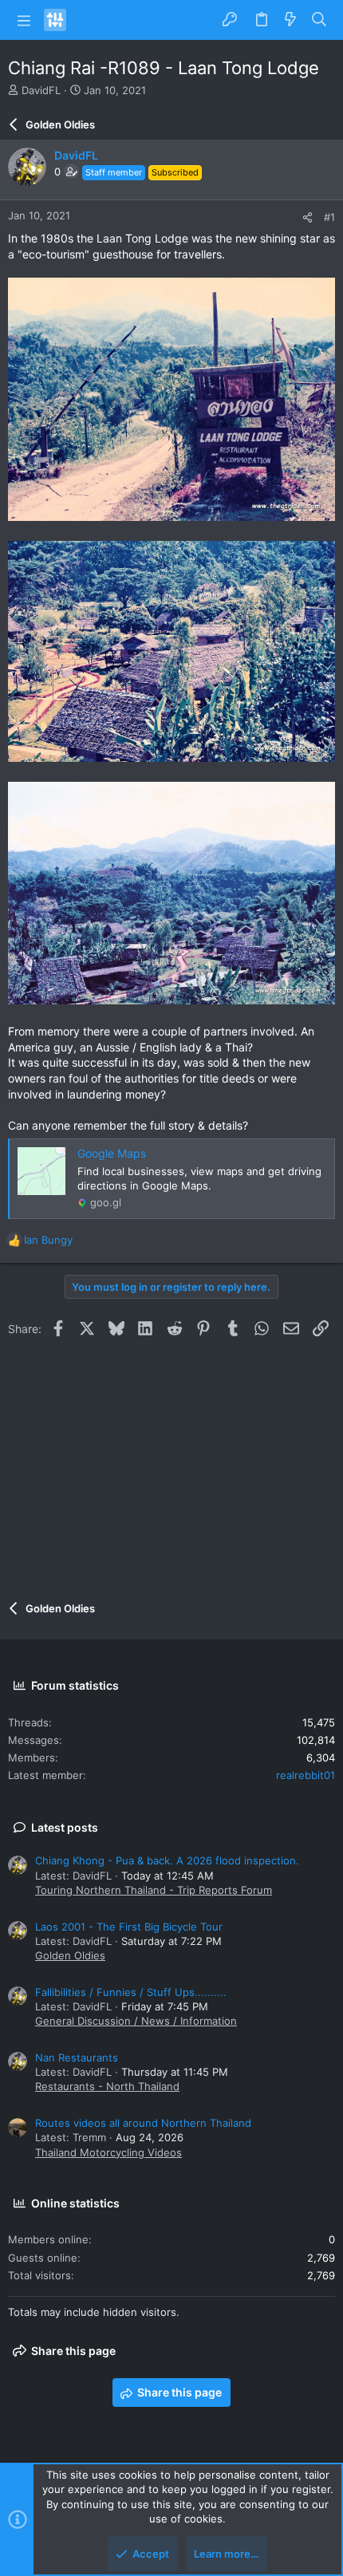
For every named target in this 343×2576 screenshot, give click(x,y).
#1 (329, 217)
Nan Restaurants (77, 2057)
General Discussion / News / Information (136, 2021)
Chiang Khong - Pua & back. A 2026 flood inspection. (167, 1860)
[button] (24, 20)
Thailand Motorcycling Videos (108, 2152)
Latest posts (65, 1827)
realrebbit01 (306, 1775)
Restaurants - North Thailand (107, 2086)
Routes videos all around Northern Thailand (143, 2123)
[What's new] (290, 20)
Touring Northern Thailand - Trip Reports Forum (154, 1890)
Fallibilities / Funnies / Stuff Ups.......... (131, 1992)
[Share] (308, 217)
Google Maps (112, 1153)
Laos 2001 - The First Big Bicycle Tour (129, 1927)
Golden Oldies (70, 1955)
